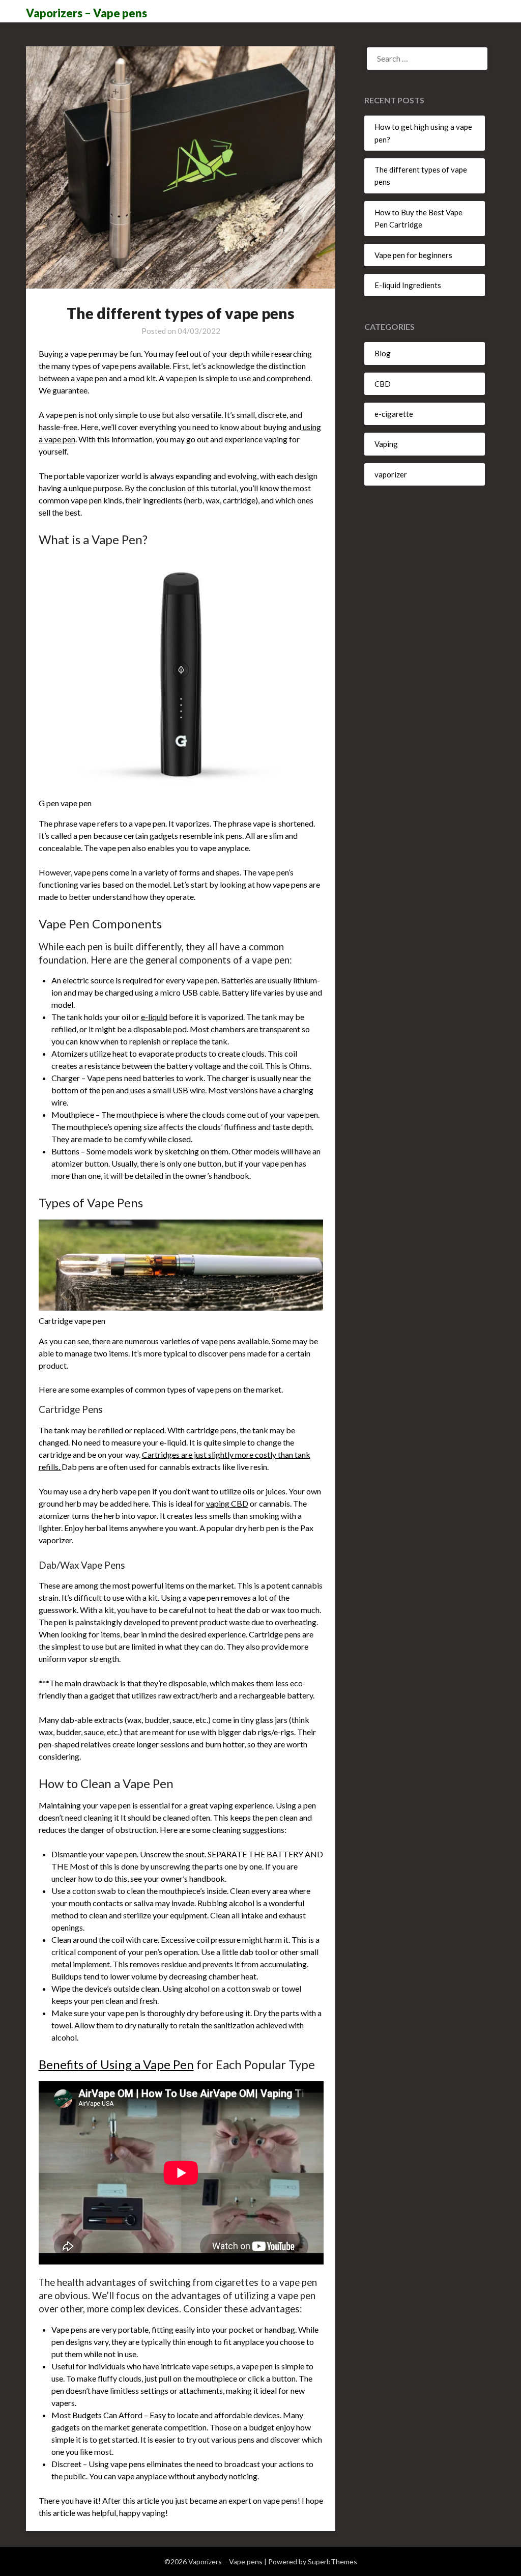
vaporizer (391, 474)
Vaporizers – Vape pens (86, 13)
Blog (383, 353)
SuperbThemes (332, 2561)
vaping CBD (227, 1503)
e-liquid (154, 1017)
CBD (383, 384)
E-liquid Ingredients (408, 285)
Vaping (386, 444)
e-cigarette (394, 414)
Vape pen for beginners (413, 255)
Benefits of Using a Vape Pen (116, 2064)
